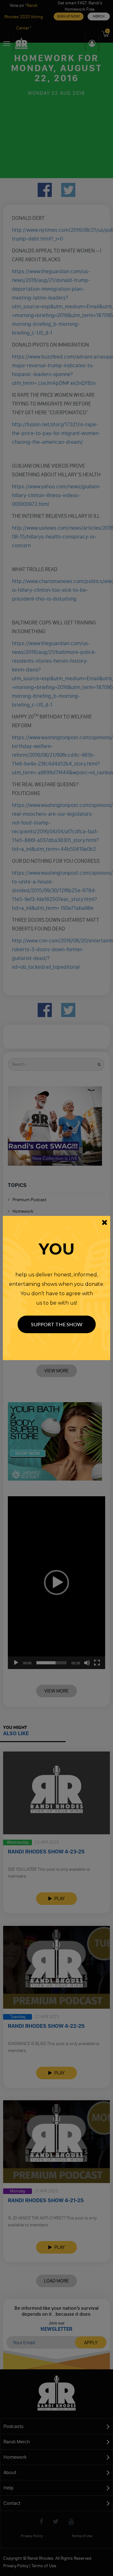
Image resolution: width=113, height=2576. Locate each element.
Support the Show (57, 1324)
